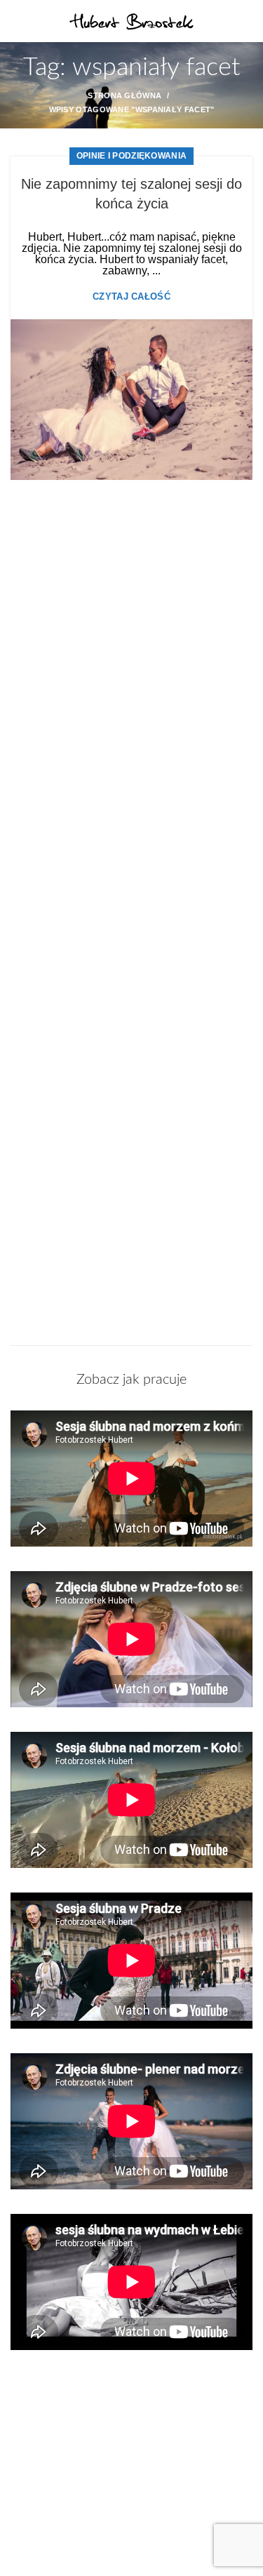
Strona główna (124, 95)
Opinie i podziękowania (132, 156)
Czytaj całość (131, 296)
